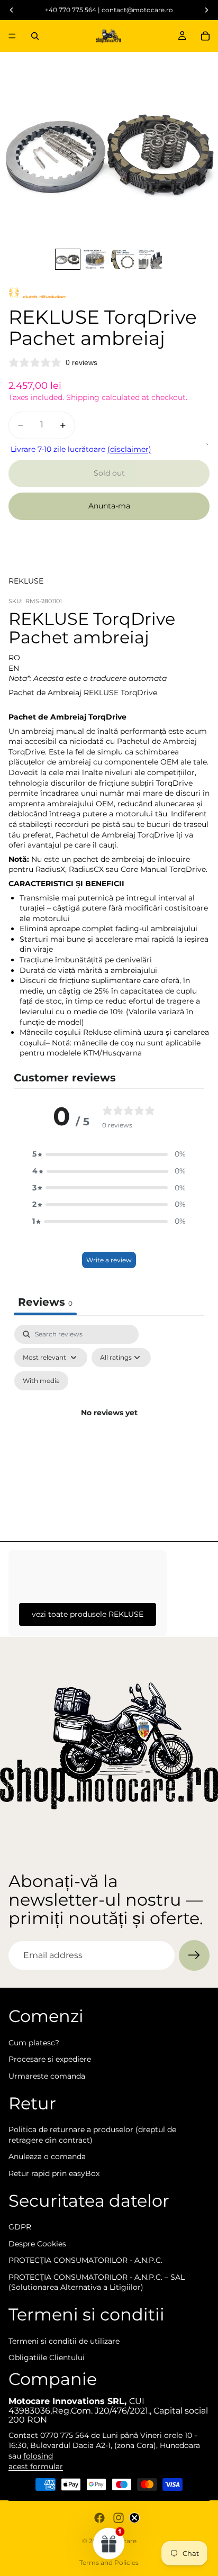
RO (14, 658)
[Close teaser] (134, 2518)
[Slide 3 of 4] (123, 260)
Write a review (109, 1260)
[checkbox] (41, 1381)
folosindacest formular (36, 2461)
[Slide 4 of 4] (150, 260)
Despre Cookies (37, 2244)
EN (14, 668)
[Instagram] (119, 2518)
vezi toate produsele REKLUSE (88, 1614)
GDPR (20, 2227)
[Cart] (205, 36)
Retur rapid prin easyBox (54, 2173)
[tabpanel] (109, 1426)
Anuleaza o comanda (47, 2156)
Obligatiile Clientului (47, 2357)
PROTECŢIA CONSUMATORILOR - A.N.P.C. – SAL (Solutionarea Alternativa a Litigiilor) (97, 2282)
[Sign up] (194, 1955)
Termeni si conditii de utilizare (64, 2341)
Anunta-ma (109, 506)
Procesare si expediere (50, 2059)
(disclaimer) (129, 449)
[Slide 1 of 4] (68, 260)
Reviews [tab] (45, 1302)
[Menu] (12, 36)
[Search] (35, 36)
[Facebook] (99, 2518)
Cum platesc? (34, 2043)
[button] (109, 1154)
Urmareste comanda (47, 2076)
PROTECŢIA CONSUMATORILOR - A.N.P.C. (85, 2260)
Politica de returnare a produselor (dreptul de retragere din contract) (92, 2135)
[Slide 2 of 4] (95, 260)
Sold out (109, 473)
